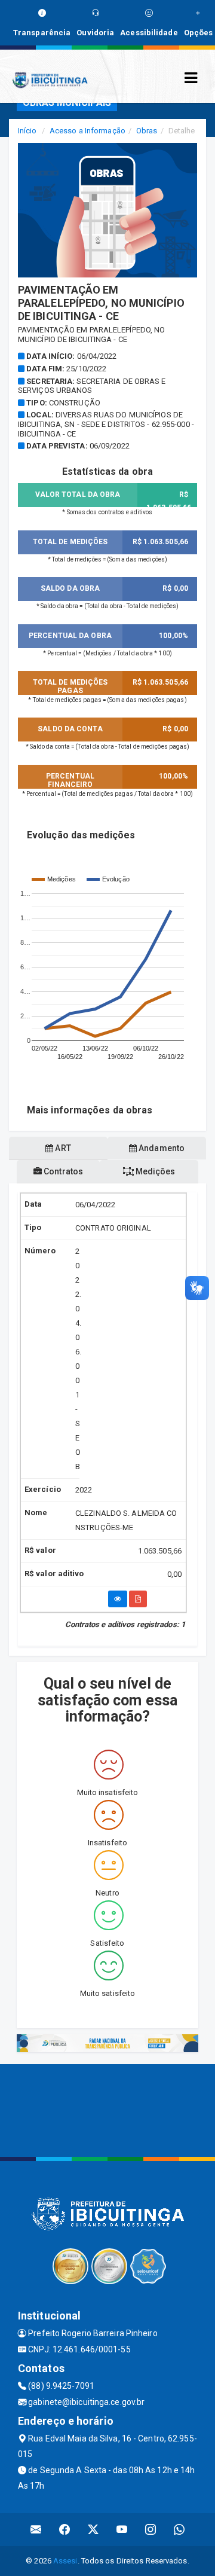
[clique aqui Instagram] (151, 2530)
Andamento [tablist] (161, 1148)
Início (27, 131)
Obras (147, 131)
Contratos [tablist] (62, 1171)
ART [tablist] (62, 1148)
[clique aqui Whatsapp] (179, 2530)
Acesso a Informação (87, 131)
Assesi (65, 2561)
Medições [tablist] (155, 1171)
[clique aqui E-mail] (36, 2530)
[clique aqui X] (93, 2530)
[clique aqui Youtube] (122, 2530)
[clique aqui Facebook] (65, 2530)
